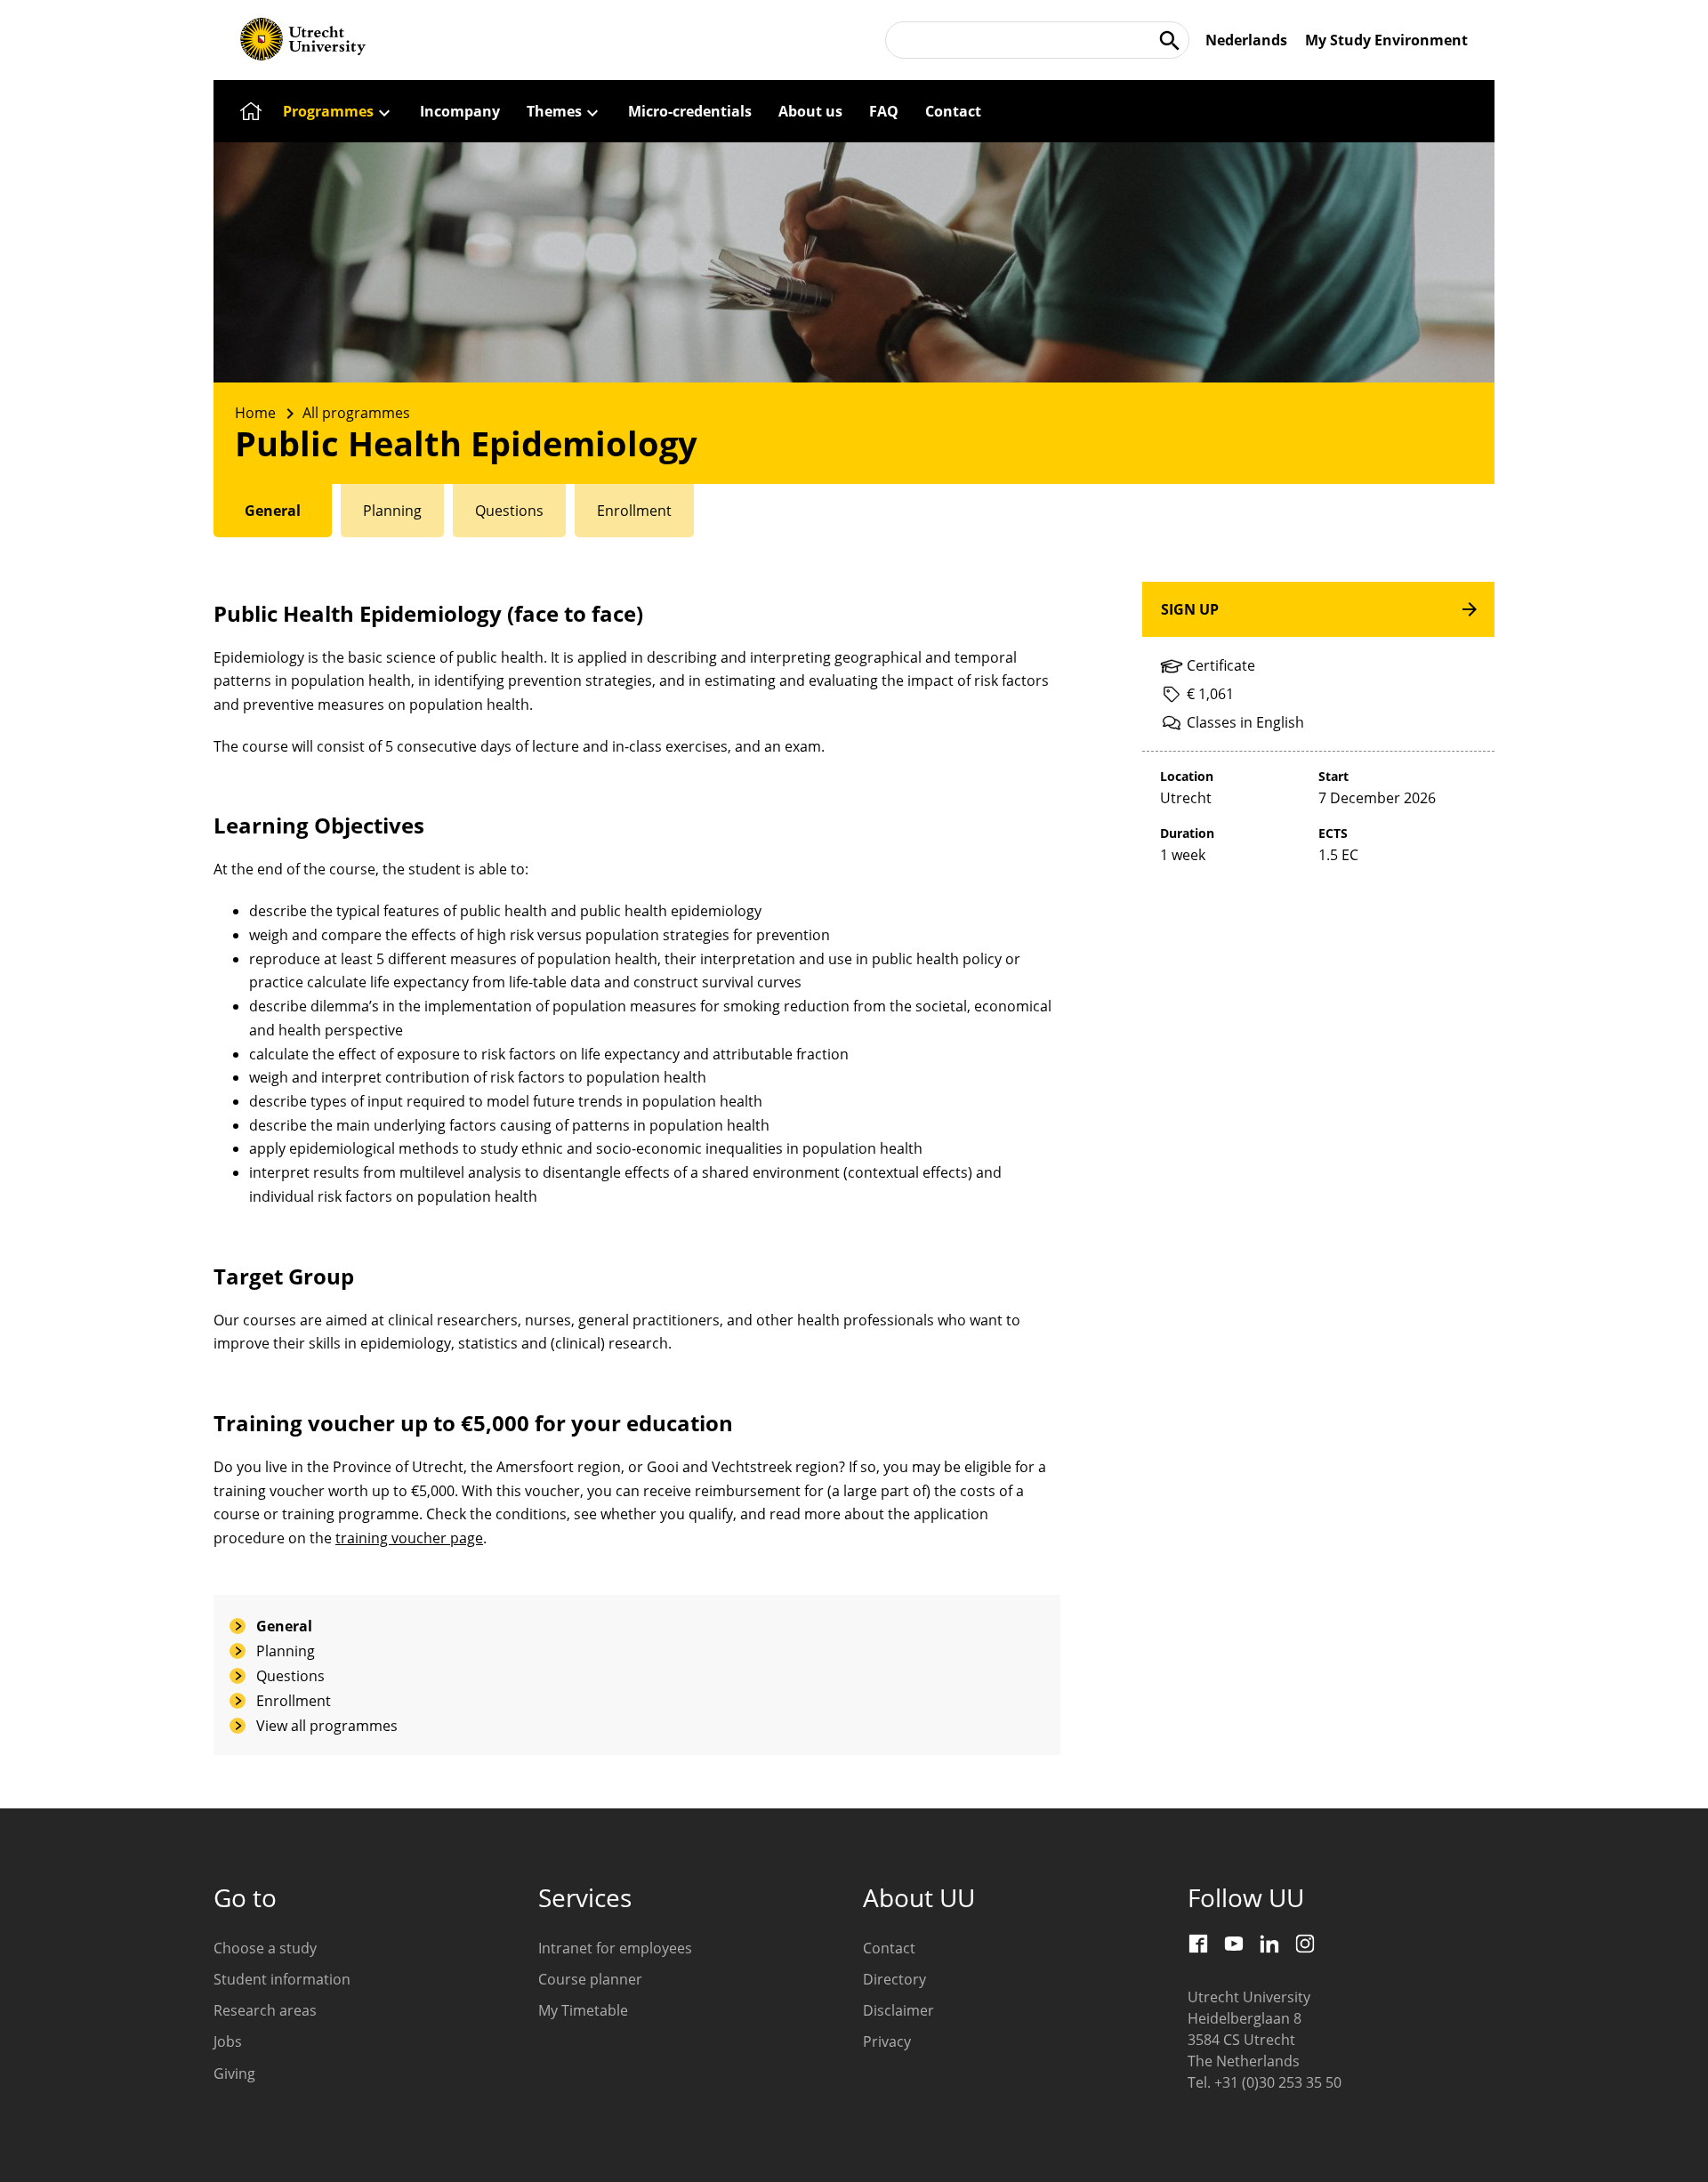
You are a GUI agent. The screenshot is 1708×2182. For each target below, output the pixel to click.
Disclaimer (898, 2010)
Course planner (590, 1979)
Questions (290, 1676)
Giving (234, 2073)
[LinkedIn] (1269, 1944)
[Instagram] (1305, 1944)
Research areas (265, 2010)
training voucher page (409, 1538)
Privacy (887, 2041)
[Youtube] (1234, 1944)
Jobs (228, 2041)
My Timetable (583, 2010)
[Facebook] (1198, 1944)
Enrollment (294, 1701)
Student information (282, 1979)
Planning (286, 1651)
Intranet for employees (615, 1948)
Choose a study (265, 1948)
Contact (889, 1948)
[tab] (273, 511)
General (284, 1626)
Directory (894, 1979)
